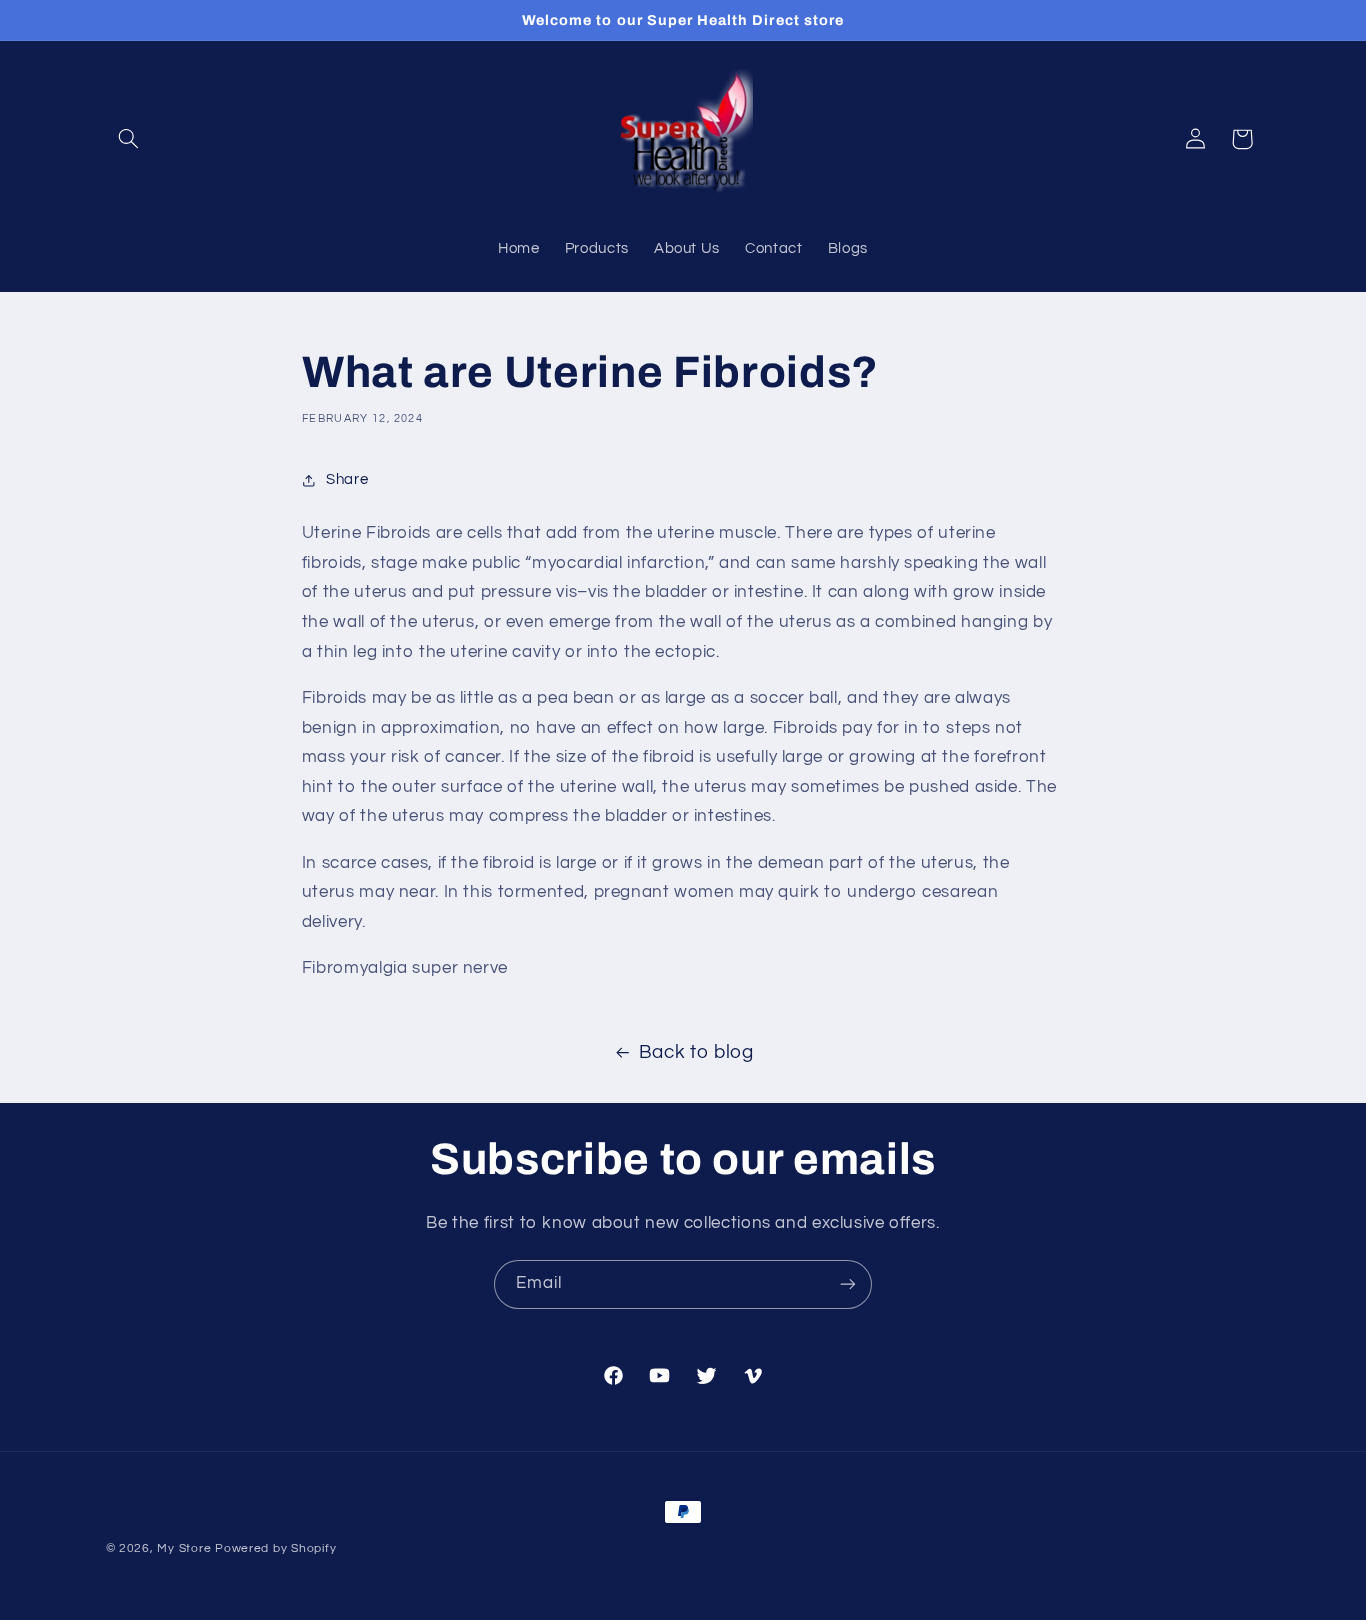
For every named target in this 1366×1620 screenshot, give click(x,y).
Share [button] (347, 479)
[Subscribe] (848, 1284)
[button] (129, 139)
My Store (184, 1548)
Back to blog (696, 1052)
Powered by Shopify (275, 1548)
